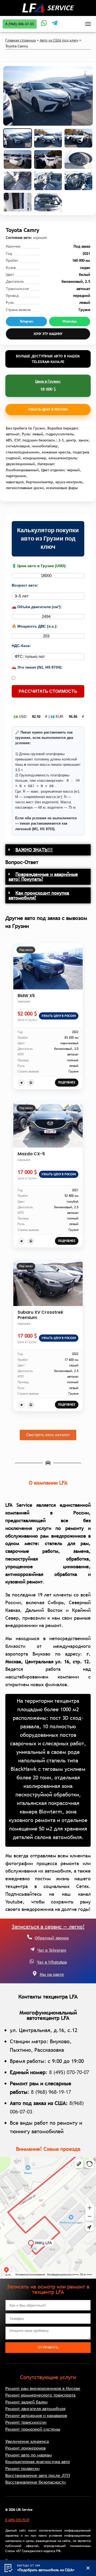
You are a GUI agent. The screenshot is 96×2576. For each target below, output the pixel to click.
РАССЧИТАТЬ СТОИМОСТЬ (48, 691)
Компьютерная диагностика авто (38, 2462)
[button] (48, 850)
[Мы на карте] (35, 1973)
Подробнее (67, 1082)
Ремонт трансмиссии (26, 2422)
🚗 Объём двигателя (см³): (37, 607)
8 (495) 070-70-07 (69, 2072)
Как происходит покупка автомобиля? (39, 895)
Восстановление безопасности (35, 2482)
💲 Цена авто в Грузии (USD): (39, 566)
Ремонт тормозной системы (33, 2429)
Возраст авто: (25, 585)
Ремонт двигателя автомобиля (35, 2409)
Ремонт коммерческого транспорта (40, 2395)
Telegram (26, 321)
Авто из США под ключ (59, 40)
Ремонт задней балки (26, 2402)
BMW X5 (26, 996)
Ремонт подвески (22, 2468)
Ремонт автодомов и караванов (36, 2415)
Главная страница (21, 40)
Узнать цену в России (48, 409)
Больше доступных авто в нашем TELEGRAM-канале (48, 359)
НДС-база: (21, 646)
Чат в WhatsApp (52, 1962)
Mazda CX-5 (31, 1154)
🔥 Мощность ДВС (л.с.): (35, 626)
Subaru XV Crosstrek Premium (40, 1315)
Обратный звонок (52, 1938)
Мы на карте (52, 1974)
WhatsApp (70, 321)
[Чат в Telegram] (32, 1949)
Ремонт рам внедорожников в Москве (43, 2388)
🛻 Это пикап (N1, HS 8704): (37, 667)
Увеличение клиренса (27, 2441)
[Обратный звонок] (30, 1937)
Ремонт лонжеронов (25, 2448)
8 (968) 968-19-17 (51, 2092)
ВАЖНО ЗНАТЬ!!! (34, 850)
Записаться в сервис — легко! (48, 1927)
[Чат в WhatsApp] (32, 1961)
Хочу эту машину (48, 334)
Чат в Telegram (52, 1950)
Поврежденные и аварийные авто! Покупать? (43, 877)
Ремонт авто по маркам (29, 2455)
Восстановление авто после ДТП (38, 2475)
